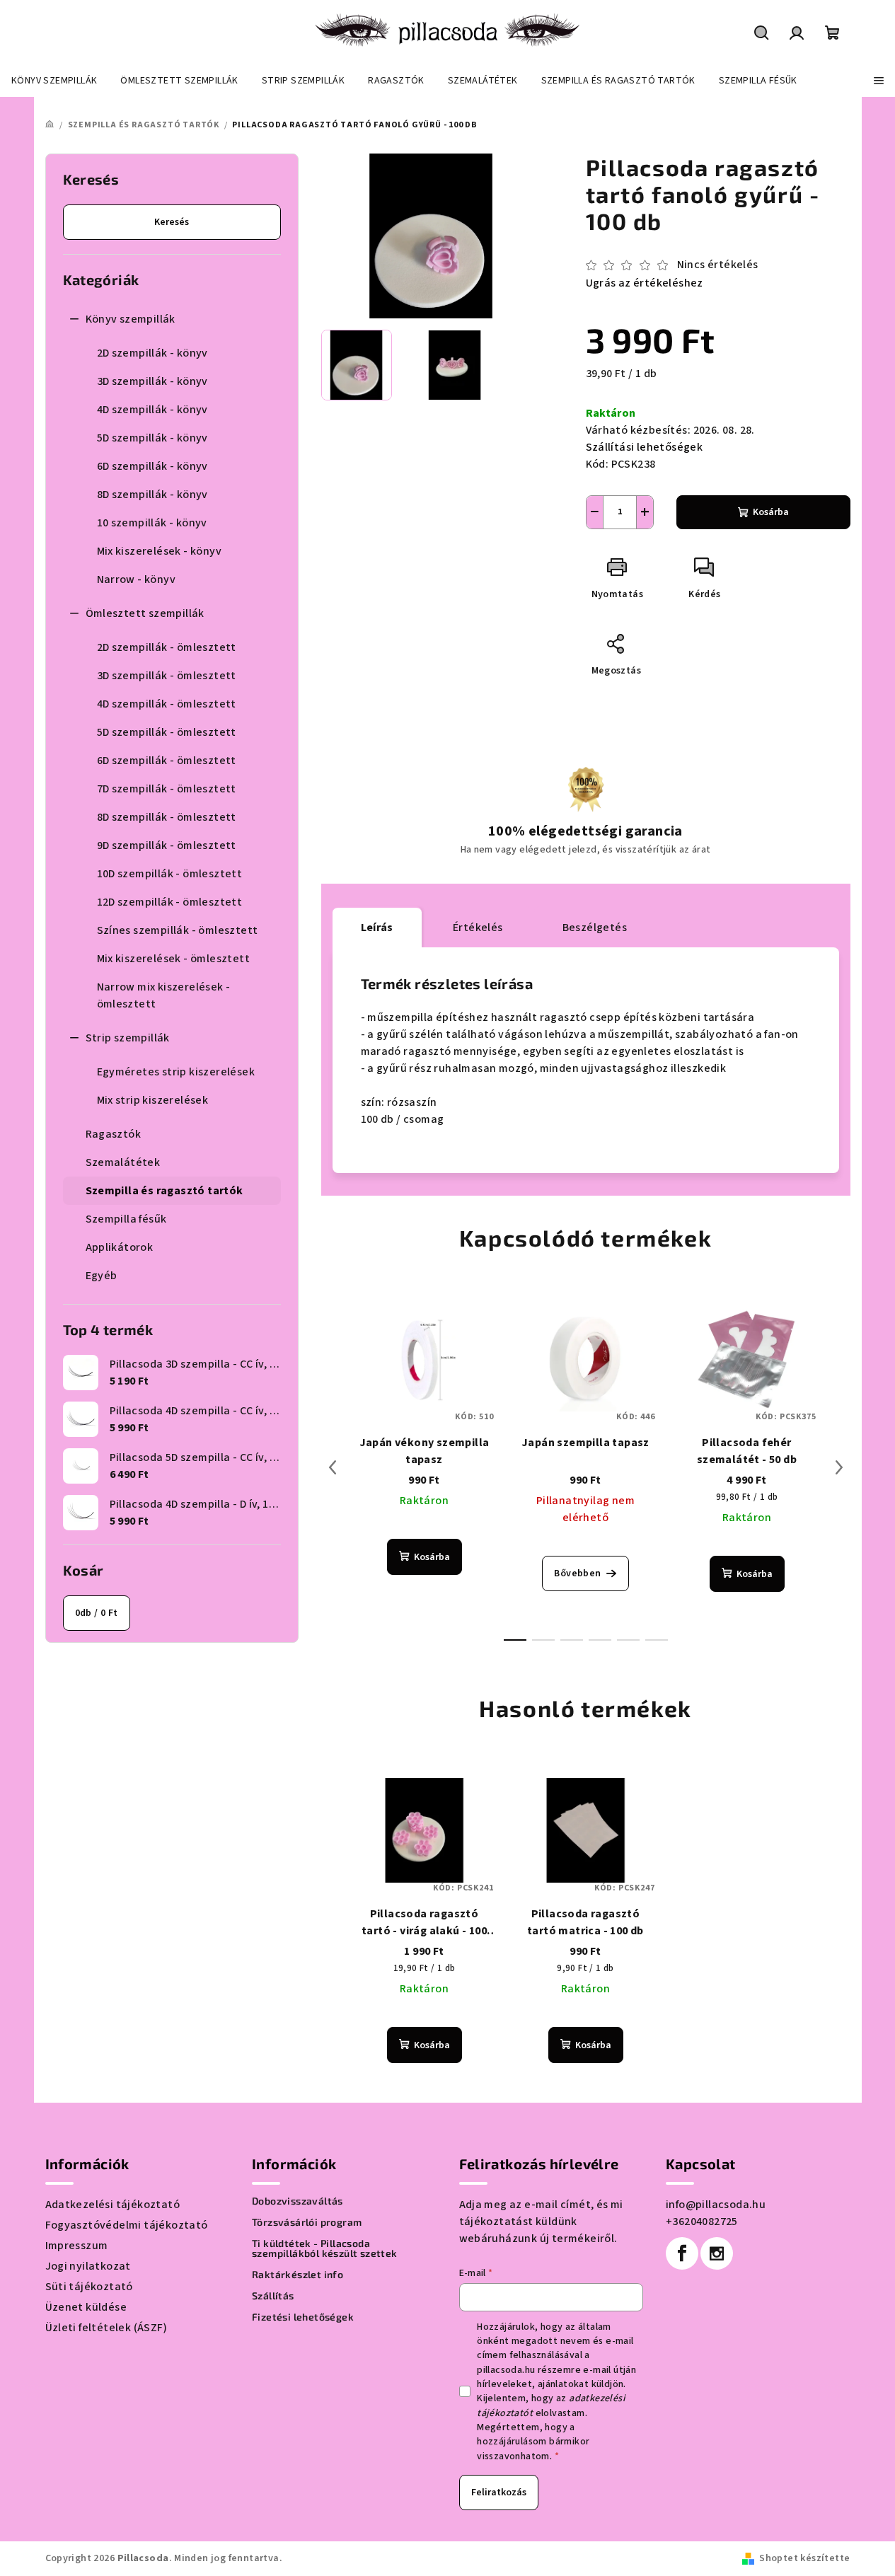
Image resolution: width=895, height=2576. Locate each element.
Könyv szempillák (131, 319)
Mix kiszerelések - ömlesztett (174, 959)
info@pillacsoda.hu (716, 2205)
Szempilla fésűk (126, 1219)
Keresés (172, 222)
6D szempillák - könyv (152, 466)
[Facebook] (682, 2253)
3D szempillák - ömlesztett (167, 676)
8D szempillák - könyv (152, 495)
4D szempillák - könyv (152, 410)
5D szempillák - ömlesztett (167, 732)
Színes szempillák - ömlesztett (178, 930)
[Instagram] (717, 2253)
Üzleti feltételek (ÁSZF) (106, 2328)
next (839, 1467)
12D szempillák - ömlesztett (170, 902)
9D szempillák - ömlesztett (167, 845)
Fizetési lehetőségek (303, 2317)
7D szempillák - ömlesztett (167, 789)
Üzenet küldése (86, 2307)
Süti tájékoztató (89, 2287)
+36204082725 (702, 2222)
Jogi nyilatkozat (88, 2266)
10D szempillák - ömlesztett (170, 874)
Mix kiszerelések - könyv (160, 551)
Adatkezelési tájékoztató (113, 2205)
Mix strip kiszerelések (153, 1100)
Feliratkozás (499, 2493)
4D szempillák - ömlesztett (167, 704)
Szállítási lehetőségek (645, 447)
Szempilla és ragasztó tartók (164, 1191)
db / (97, 1613)
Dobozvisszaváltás (298, 2201)
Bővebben (577, 1573)
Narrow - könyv (137, 579)
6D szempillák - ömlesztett (167, 761)
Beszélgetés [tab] (595, 928)
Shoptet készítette (804, 2558)
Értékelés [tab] (478, 928)
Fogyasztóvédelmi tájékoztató (127, 2225)
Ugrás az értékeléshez (645, 283)
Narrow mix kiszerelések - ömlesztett (164, 995)
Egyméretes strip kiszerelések (176, 1072)
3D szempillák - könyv (152, 381)
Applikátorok (120, 1247)
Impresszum (77, 2246)
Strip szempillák (128, 1038)
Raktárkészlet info (298, 2275)
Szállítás (273, 2296)
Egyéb (102, 1276)
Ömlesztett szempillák (145, 613)
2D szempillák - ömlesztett (167, 647)
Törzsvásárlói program (307, 2222)
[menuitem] (54, 81)
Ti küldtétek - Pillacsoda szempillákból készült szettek (325, 2248)
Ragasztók (114, 1134)
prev (333, 1467)
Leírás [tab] (377, 928)
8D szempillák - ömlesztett (167, 817)
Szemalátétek (123, 1162)
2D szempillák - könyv (152, 353)
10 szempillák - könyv (152, 523)
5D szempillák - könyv (152, 438)
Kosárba (771, 512)
